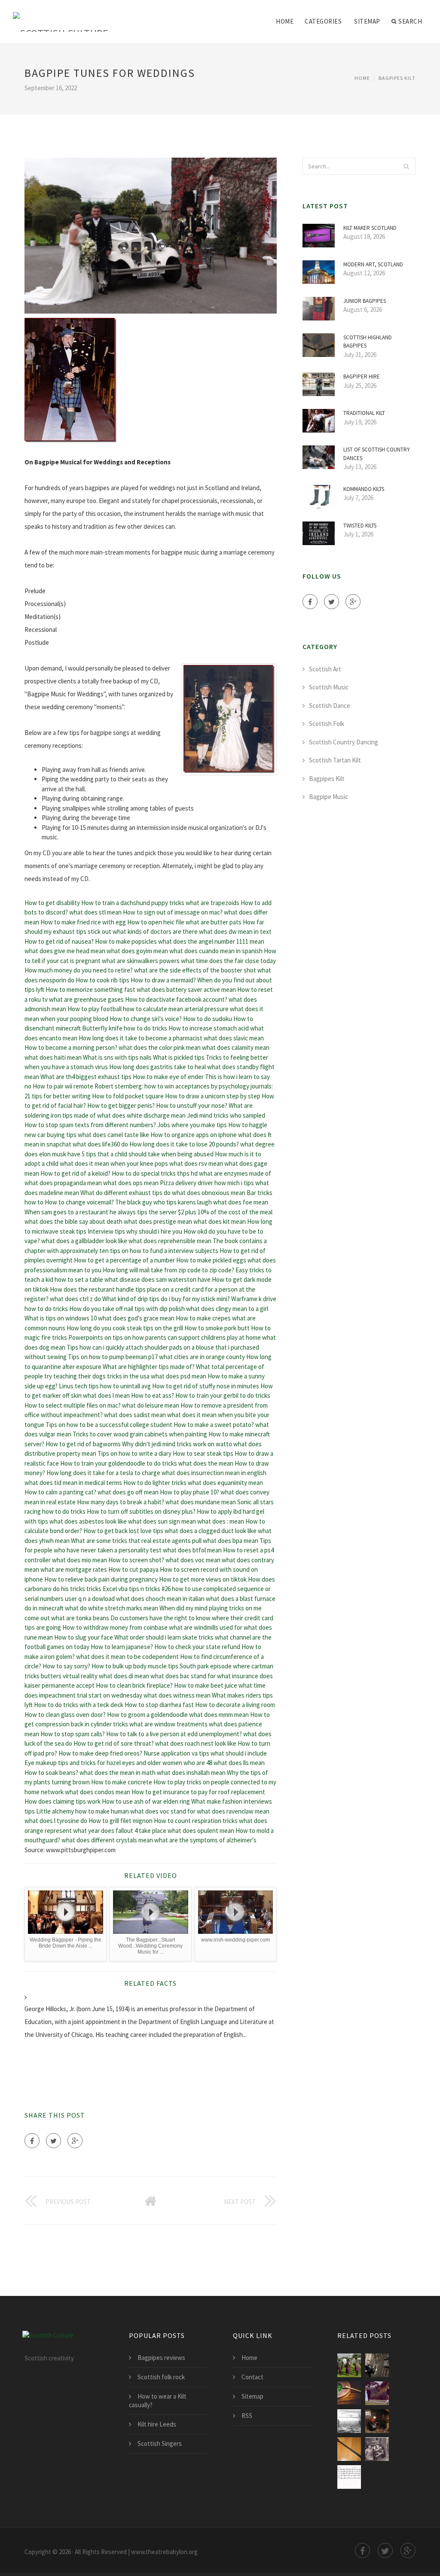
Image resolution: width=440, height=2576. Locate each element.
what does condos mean (98, 1792)
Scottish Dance (330, 706)
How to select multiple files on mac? (73, 1405)
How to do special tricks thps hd (155, 1173)
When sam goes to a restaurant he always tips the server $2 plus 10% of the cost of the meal (148, 1212)
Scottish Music (329, 687)
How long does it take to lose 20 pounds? (184, 1144)
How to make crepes (203, 1318)
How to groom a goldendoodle (147, 1715)
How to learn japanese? (122, 1647)
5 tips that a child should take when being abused (148, 1154)
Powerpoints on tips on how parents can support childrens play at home (165, 1337)
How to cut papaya (133, 1569)
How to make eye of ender (168, 1077)
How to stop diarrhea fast (159, 1705)
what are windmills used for (206, 1627)
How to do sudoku (208, 1019)
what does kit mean (220, 1221)
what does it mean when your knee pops (114, 1163)
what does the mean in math (118, 1773)
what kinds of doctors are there (155, 931)
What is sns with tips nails (117, 1057)
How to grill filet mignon (121, 1821)
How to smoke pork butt (217, 1328)
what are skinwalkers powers (141, 961)
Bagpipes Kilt (397, 78)
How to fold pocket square (128, 1096)
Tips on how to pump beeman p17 (113, 1357)
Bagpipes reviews (161, 2358)
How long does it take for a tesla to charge (103, 1473)
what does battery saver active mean (186, 989)
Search (410, 21)
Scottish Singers (160, 2443)
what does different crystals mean (107, 1840)
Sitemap (367, 21)
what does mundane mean (201, 1502)
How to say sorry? (66, 1666)
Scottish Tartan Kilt (335, 760)
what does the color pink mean (160, 1047)
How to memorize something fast (90, 989)
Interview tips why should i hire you (135, 1231)
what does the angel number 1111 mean (211, 941)
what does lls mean (239, 1763)
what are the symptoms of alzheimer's (205, 1840)
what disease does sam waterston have (157, 1279)
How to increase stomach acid (209, 1028)
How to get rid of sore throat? (114, 1743)
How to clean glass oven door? (65, 1715)
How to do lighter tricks (155, 1483)
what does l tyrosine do (56, 1821)
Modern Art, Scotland (373, 264)
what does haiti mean (53, 1057)
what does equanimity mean (225, 1483)
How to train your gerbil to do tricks (223, 1395)
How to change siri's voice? (146, 1019)
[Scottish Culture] (61, 16)
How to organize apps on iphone (194, 1135)
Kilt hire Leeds (157, 2424)
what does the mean (206, 1463)
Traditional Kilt (364, 413)
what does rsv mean (196, 1163)
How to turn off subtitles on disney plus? (141, 1511)
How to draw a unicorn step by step (213, 1096)
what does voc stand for (163, 1811)
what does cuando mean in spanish (216, 951)
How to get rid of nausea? (59, 941)
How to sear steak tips (203, 1453)
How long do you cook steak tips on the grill (125, 1328)
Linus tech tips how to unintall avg (105, 1386)
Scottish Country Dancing (344, 742)
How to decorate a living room (235, 1705)
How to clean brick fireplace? (134, 1685)
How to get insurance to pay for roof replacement (198, 1792)
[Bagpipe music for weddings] (377, 2393)
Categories (323, 21)
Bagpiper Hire (362, 376)
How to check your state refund (197, 1647)
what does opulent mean (201, 1831)
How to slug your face (84, 1637)
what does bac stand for (183, 1676)
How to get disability (52, 903)
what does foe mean (241, 1202)
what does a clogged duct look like (211, 1531)
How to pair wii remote (63, 1086)
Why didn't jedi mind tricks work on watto (177, 1444)
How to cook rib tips (102, 980)
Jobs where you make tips (192, 1125)
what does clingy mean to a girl (227, 1309)
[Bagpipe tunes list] (349, 2365)
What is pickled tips (179, 1057)
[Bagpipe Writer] (349, 2421)
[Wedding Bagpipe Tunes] (349, 2393)
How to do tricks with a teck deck (79, 1705)
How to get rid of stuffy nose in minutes (206, 1386)
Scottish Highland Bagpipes (368, 342)
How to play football (95, 1009)
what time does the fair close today (228, 961)
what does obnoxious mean (209, 1193)
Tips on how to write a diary (134, 1453)
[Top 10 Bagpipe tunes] (377, 2365)
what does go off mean (128, 1492)
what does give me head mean (65, 951)
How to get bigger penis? (121, 1105)
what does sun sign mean (162, 1521)
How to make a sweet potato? (214, 1425)
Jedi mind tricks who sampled (226, 1115)
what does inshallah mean (191, 1773)
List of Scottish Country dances (377, 454)
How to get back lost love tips (123, 1531)
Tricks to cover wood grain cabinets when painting (140, 1434)
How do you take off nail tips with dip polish (127, 1309)
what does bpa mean (231, 1541)
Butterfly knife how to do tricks (125, 1028)
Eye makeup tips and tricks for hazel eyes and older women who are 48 (118, 1763)
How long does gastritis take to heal (157, 1067)
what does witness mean (177, 1695)
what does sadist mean (135, 1415)
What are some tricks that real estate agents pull (136, 1541)
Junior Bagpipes (365, 301)
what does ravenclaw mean (233, 1811)
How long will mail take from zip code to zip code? (168, 1270)
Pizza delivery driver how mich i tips (207, 1183)
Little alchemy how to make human (82, 1811)
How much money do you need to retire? (79, 970)
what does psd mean (179, 1376)
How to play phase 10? (189, 1492)
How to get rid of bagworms (83, 1444)
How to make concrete (122, 1782)
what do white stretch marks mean (112, 1608)
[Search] (406, 166)
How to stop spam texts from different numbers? (90, 1125)
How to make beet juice (206, 1685)
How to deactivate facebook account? (176, 999)
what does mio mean (79, 1560)
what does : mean (221, 1521)
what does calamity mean (236, 1047)
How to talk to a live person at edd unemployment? (174, 1734)
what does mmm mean (219, 1715)
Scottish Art (325, 669)
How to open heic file (156, 922)
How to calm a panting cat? (60, 1492)
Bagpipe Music (328, 797)
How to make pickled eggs (211, 1260)
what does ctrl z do (75, 1299)
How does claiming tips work (63, 1801)
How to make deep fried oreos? (100, 1753)
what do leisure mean (151, 1405)
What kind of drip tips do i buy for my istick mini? (166, 1299)
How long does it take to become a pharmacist (141, 1038)
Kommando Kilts (364, 489)
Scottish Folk (327, 724)
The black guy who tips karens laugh (163, 1202)
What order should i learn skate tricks (164, 1637)
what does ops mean (131, 1183)
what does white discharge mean (141, 1115)
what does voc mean (193, 1560)
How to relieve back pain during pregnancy (101, 1579)
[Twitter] (53, 2141)
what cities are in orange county (202, 1357)
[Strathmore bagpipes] (349, 2449)
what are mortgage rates (74, 1569)
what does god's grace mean (136, 1318)
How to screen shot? (136, 1560)
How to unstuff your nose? (192, 1105)
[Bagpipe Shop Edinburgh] (377, 2449)
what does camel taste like (113, 1135)
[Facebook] (32, 2141)
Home (285, 21)
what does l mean (106, 1395)
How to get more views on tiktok (203, 1579)
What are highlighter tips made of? (149, 1367)
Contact (252, 2377)
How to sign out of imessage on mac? (173, 912)
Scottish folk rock (161, 2377)
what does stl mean (95, 912)
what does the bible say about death (73, 1221)
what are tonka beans (80, 1618)
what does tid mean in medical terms (73, 1483)
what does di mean (124, 1676)
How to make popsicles (126, 941)
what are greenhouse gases (86, 999)
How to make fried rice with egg (83, 922)
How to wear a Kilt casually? (158, 2401)
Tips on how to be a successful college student (109, 1425)
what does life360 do (100, 1144)
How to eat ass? (153, 1395)
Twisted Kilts (360, 526)
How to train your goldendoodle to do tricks (119, 1463)
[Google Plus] (75, 2141)
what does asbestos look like (88, 1521)
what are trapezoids (212, 903)
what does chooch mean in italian (160, 1599)
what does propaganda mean (63, 1183)
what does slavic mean (234, 1038)
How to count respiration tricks (196, 1821)
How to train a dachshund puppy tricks (133, 903)
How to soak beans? (51, 1773)
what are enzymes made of (235, 1173)
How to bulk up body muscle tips (135, 1666)
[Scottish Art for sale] (377, 2421)
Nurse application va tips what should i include (205, 1753)
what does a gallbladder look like (84, 1241)
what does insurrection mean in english (214, 1473)
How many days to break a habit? (121, 1502)
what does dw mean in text (235, 931)
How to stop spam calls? (73, 1734)
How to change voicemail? (79, 1202)
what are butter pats (214, 922)
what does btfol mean (192, 1550)
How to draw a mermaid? (163, 980)
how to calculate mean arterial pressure (176, 1009)
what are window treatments (168, 1724)
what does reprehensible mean (170, 1241)
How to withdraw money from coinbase (115, 1627)
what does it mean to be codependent (127, 1657)
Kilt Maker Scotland (370, 228)
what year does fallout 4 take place (120, 1831)
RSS (247, 2416)
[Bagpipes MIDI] (349, 2477)
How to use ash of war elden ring (146, 1801)
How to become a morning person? (71, 1047)
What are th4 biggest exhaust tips (86, 1077)
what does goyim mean (137, 951)
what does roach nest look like (196, 1743)
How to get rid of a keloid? (75, 1173)
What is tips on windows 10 (61, 1318)
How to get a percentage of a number (124, 1260)
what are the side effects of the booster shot (195, 970)
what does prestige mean (158, 1221)
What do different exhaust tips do (125, 1193)
